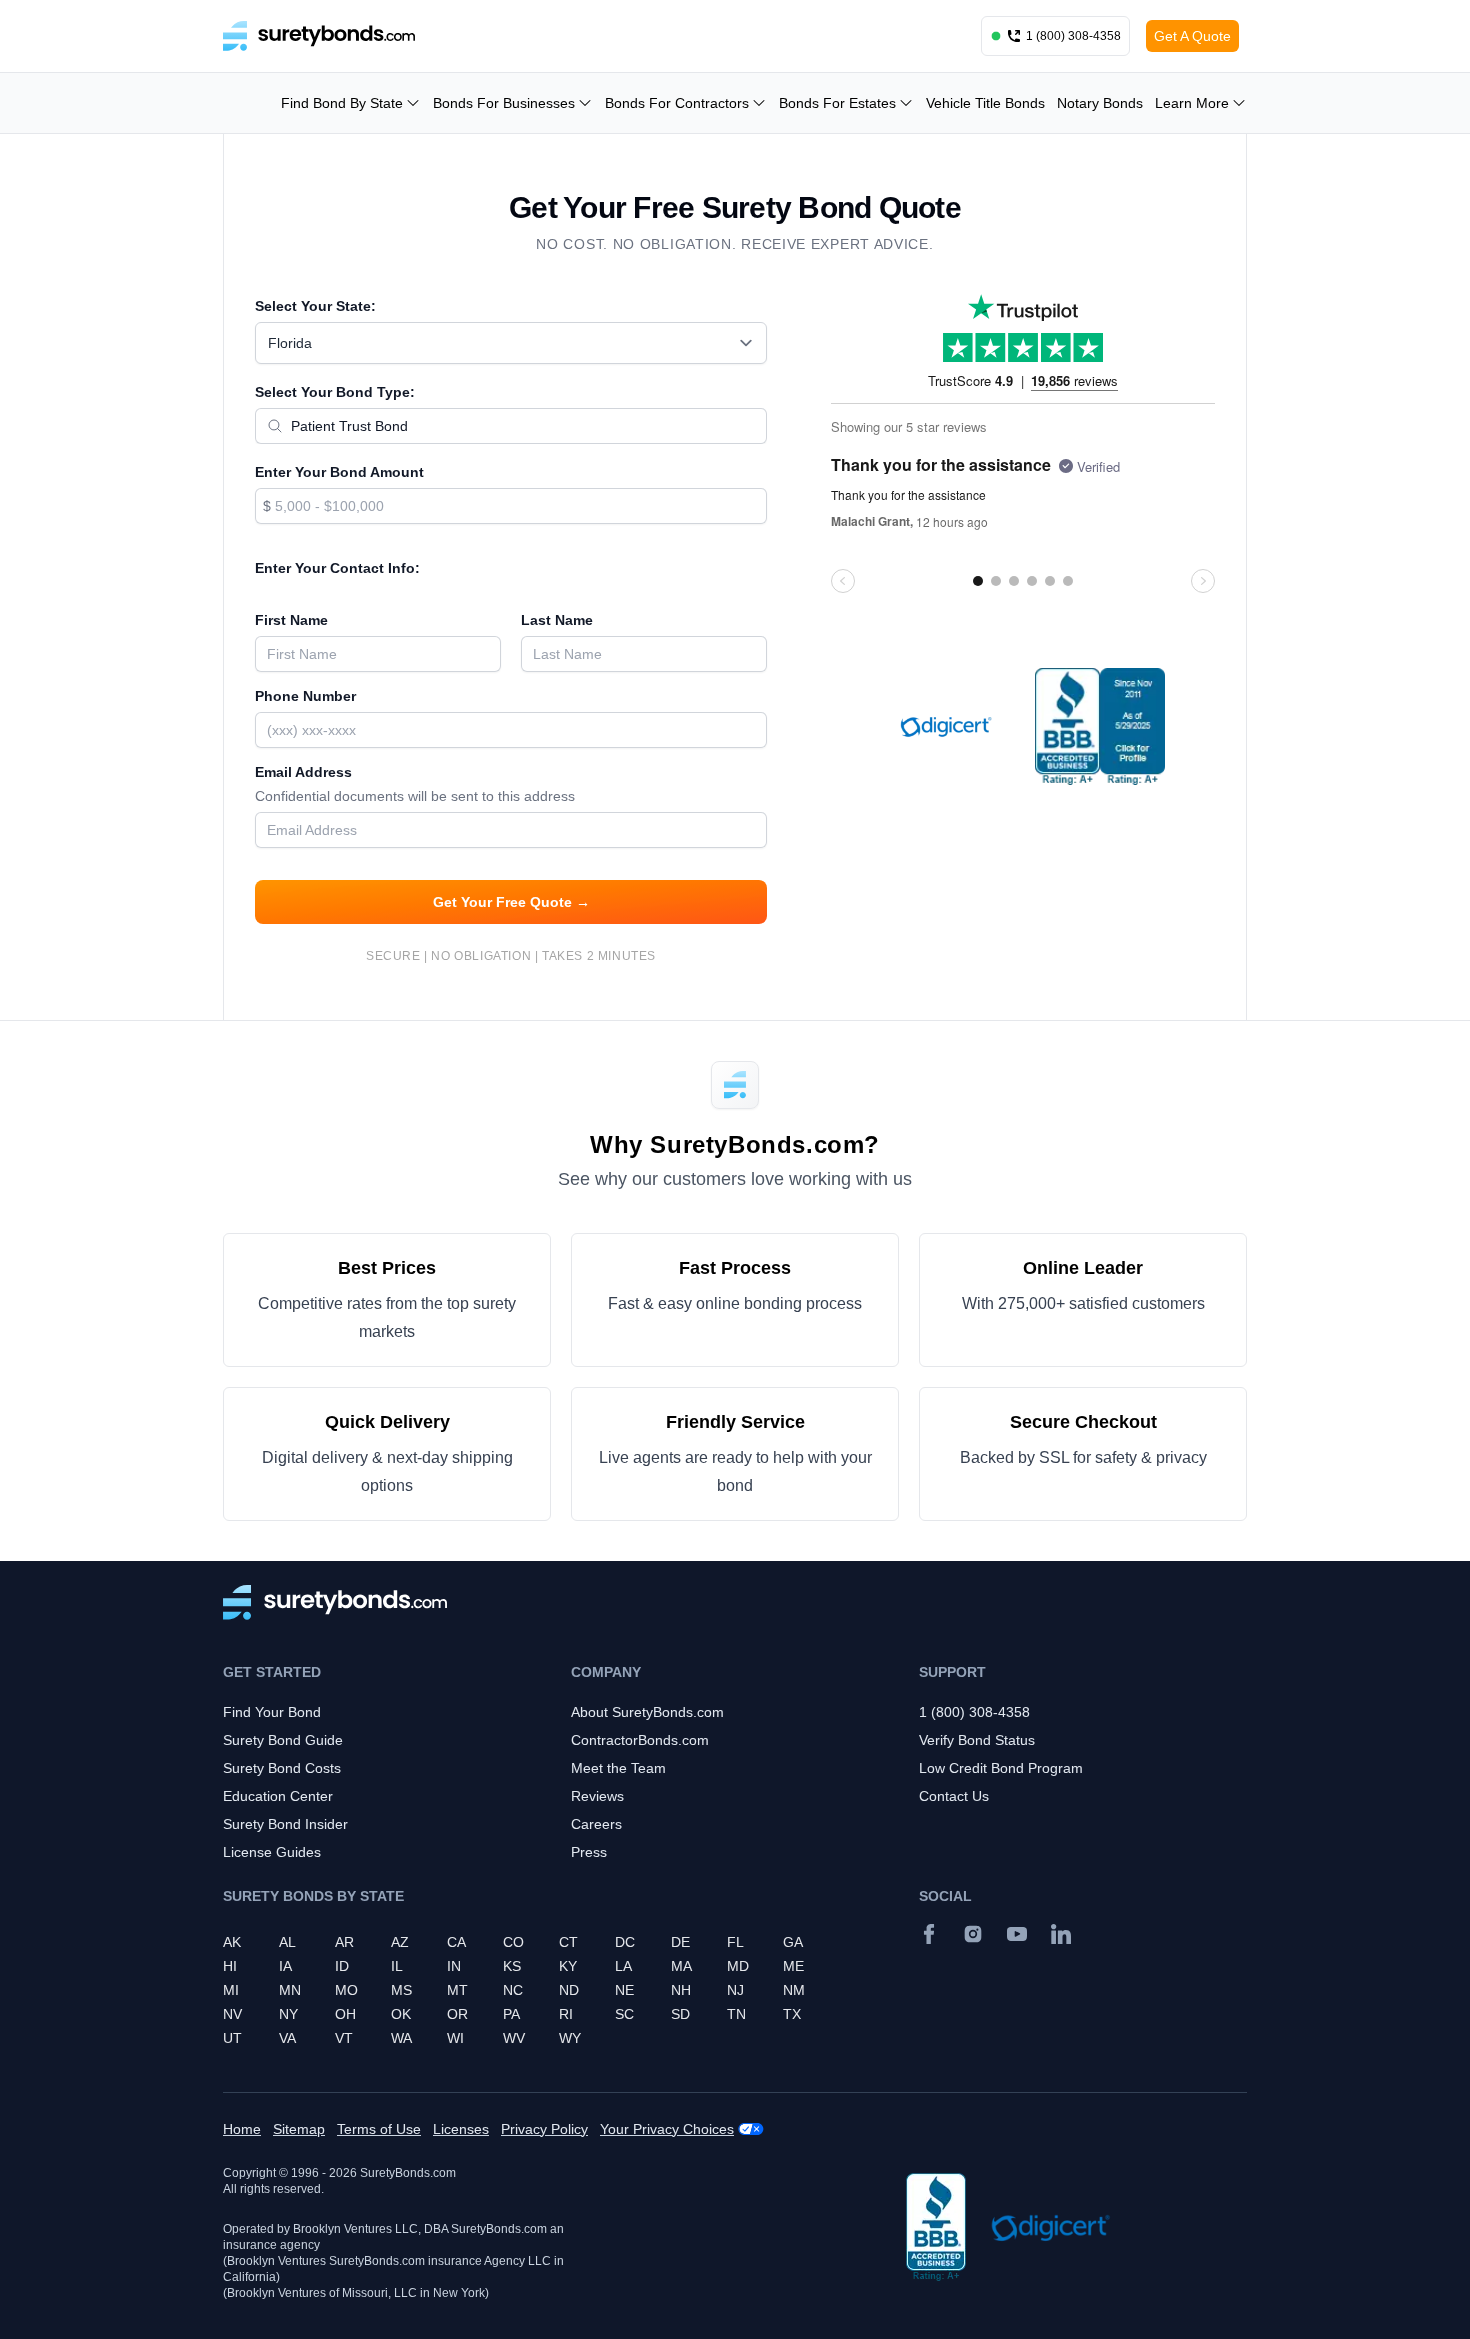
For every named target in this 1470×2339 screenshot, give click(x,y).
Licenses (461, 2129)
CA (456, 1942)
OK (401, 2014)
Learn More (1192, 103)
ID (342, 1966)
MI (231, 1990)
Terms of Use (379, 2129)
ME (793, 1966)
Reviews (597, 1796)
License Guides (272, 1852)
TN (736, 2014)
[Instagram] (973, 1934)
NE (624, 1990)
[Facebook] (929, 1934)
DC (625, 1942)
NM (794, 1990)
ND (569, 1990)
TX (792, 2014)
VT (344, 2038)
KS (512, 1966)
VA (287, 2038)
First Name (291, 620)
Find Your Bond (272, 1712)
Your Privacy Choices (667, 2129)
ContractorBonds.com (640, 1740)
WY (570, 2038)
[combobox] (511, 343)
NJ (735, 1990)
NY (288, 2014)
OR (457, 2014)
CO (513, 1942)
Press (589, 1852)
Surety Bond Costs (282, 1768)
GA (793, 1942)
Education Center (278, 1796)
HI (230, 1966)
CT (568, 1942)
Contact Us (954, 1796)
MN (290, 1990)
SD (680, 2014)
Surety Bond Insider (285, 1824)
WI (455, 2038)
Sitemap (299, 2129)
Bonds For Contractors (677, 103)
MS (401, 1990)
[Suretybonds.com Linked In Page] (1061, 1934)
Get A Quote (1192, 36)
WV (514, 2038)
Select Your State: (315, 306)
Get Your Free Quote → (511, 902)
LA (623, 1966)
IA (285, 1966)
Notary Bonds (1100, 103)
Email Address (415, 784)
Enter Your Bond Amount (339, 472)
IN (454, 1966)
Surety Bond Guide (283, 1740)
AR (344, 1942)
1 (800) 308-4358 (974, 1712)
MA (681, 1966)
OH (345, 2014)
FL (735, 1942)
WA (401, 2038)
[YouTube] (1017, 1934)
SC (624, 2014)
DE (680, 1942)
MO (346, 1990)
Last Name (557, 620)
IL (397, 1966)
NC (513, 1990)
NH (681, 1990)
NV (232, 2014)
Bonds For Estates (837, 103)
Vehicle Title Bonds (985, 103)
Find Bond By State (342, 103)
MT (457, 1990)
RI (566, 2014)
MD (738, 1966)
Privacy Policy (544, 2129)
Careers (596, 1824)
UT (232, 2038)
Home (242, 2129)
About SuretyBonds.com (647, 1712)
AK (232, 1942)
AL (287, 1942)
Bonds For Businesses (504, 103)
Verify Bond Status (977, 1740)
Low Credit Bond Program (1001, 1768)
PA (511, 2014)
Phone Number (305, 696)
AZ (400, 1942)
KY (568, 1966)
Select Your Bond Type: (335, 392)
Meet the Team (618, 1768)
